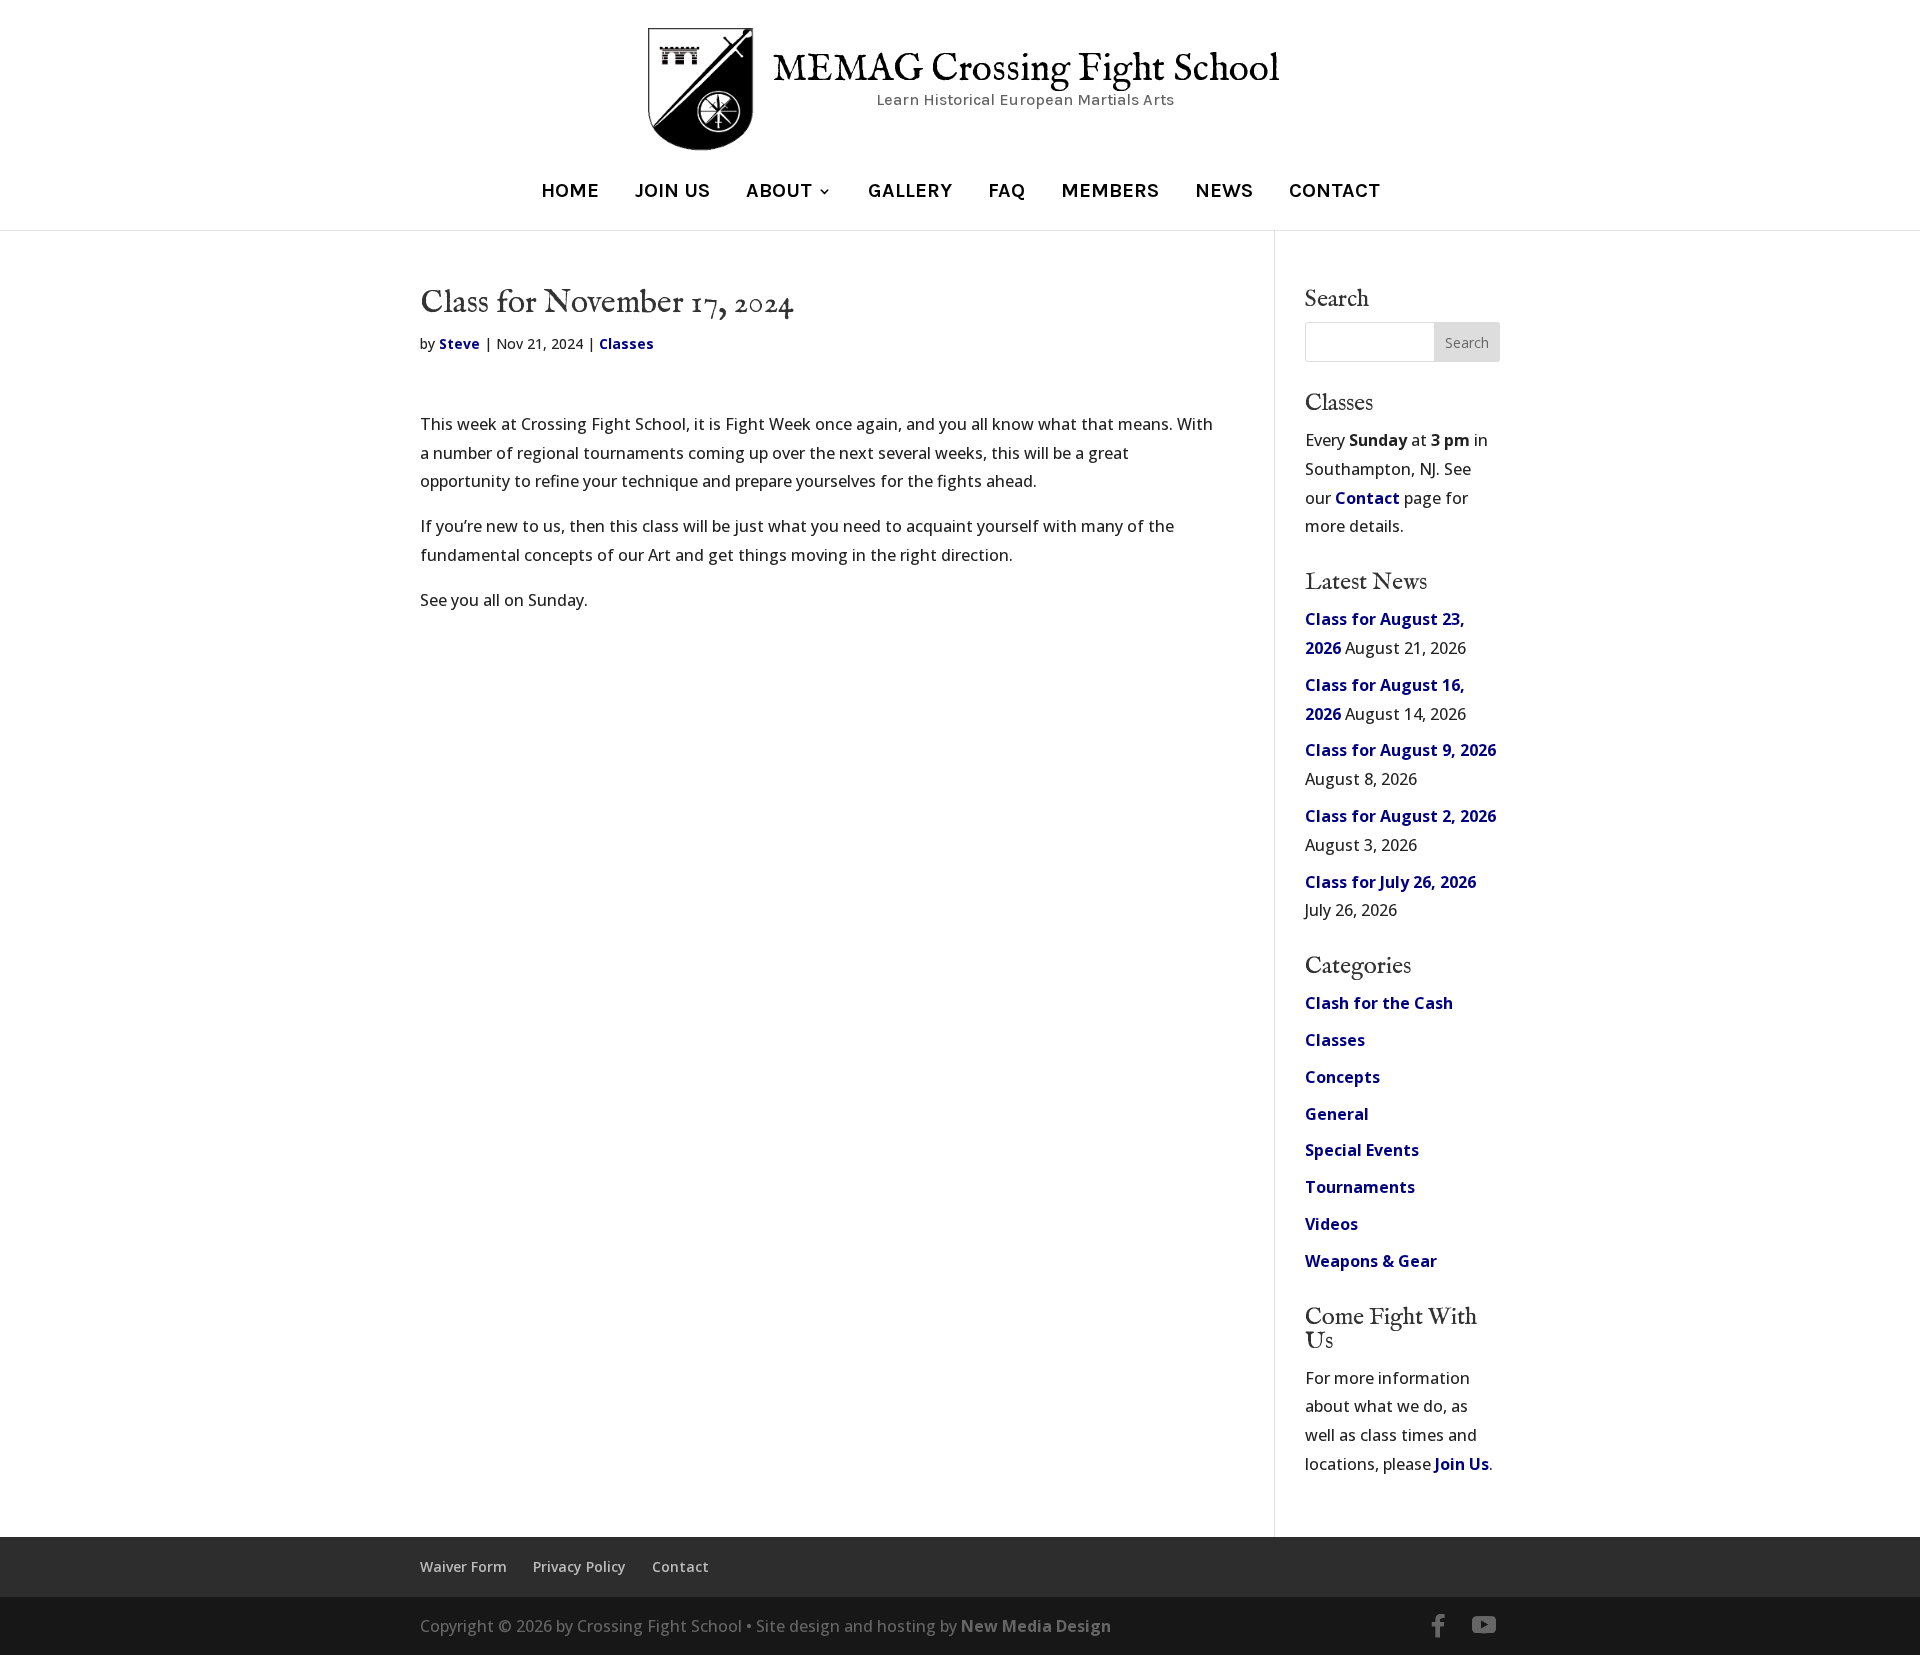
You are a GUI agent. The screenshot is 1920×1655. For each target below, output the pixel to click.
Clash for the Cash (1379, 1003)
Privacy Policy (579, 1566)
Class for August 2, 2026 (1400, 816)
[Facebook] (1438, 1626)
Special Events (1362, 1150)
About (779, 193)
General (1337, 1114)
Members (1110, 193)
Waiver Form (463, 1566)
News (1224, 193)
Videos (1331, 1224)
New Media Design (1036, 1626)
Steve (459, 343)
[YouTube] (1484, 1626)
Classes (626, 343)
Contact (1334, 193)
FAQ (1006, 193)
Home (570, 193)
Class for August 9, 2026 (1400, 750)
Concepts (1342, 1077)
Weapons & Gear (1371, 1261)
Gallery (910, 193)
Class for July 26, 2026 (1390, 882)
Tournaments (1360, 1187)
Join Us (672, 193)
